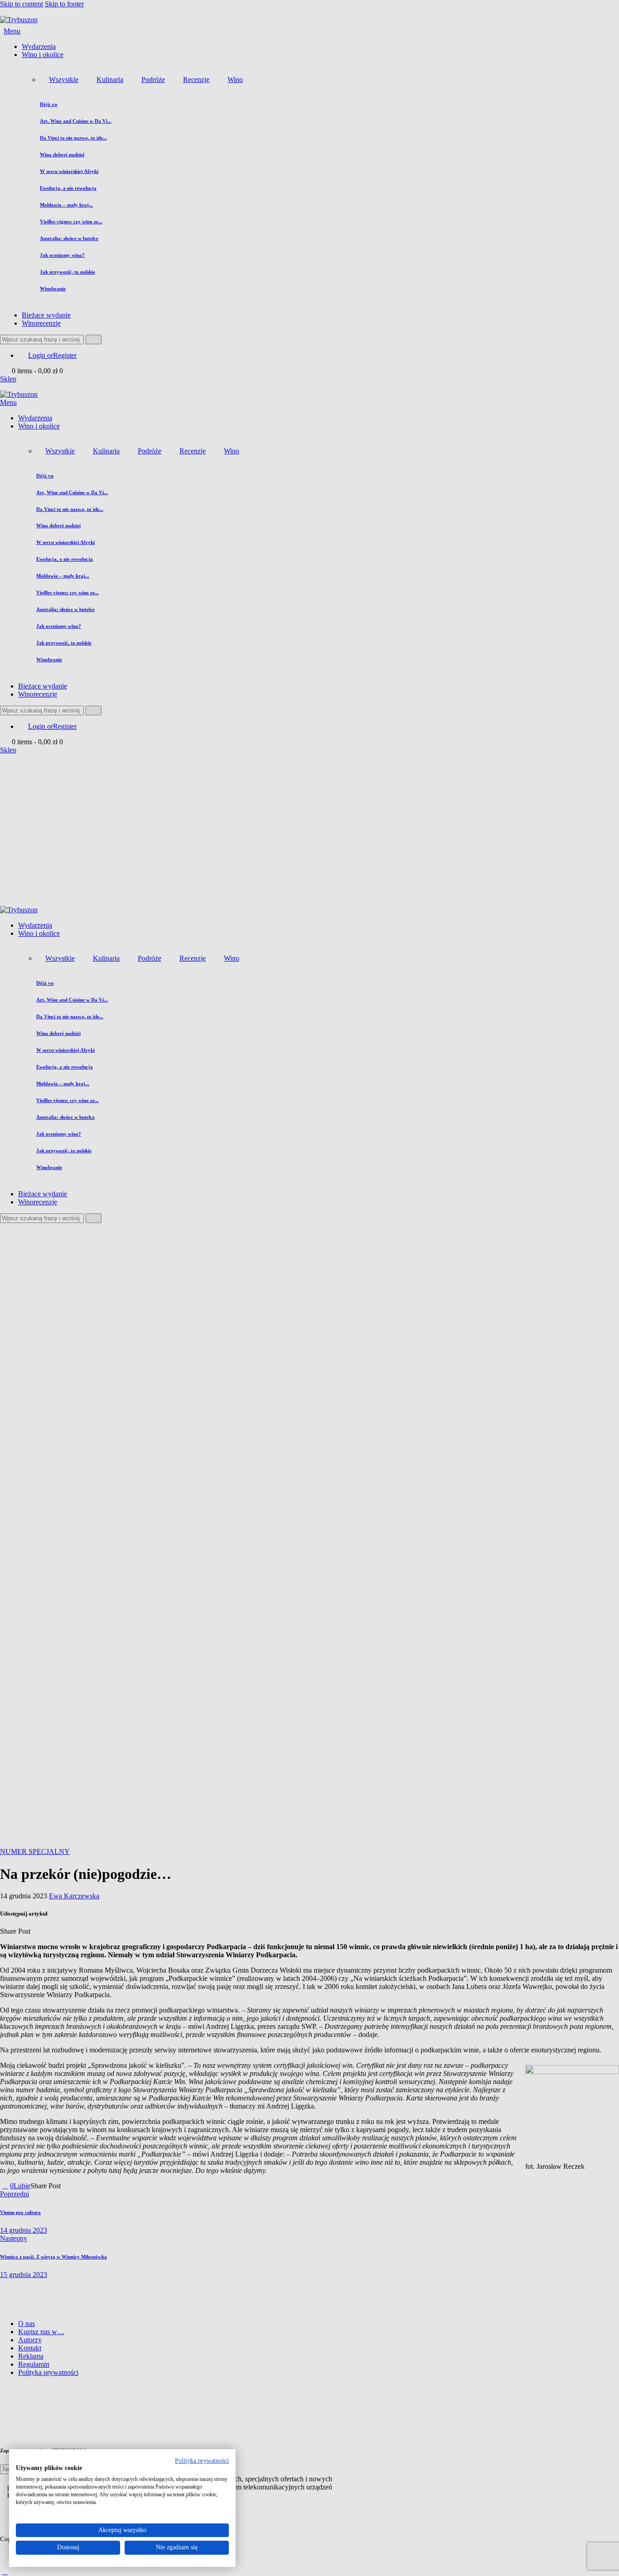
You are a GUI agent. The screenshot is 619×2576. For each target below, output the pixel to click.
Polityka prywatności (202, 2461)
